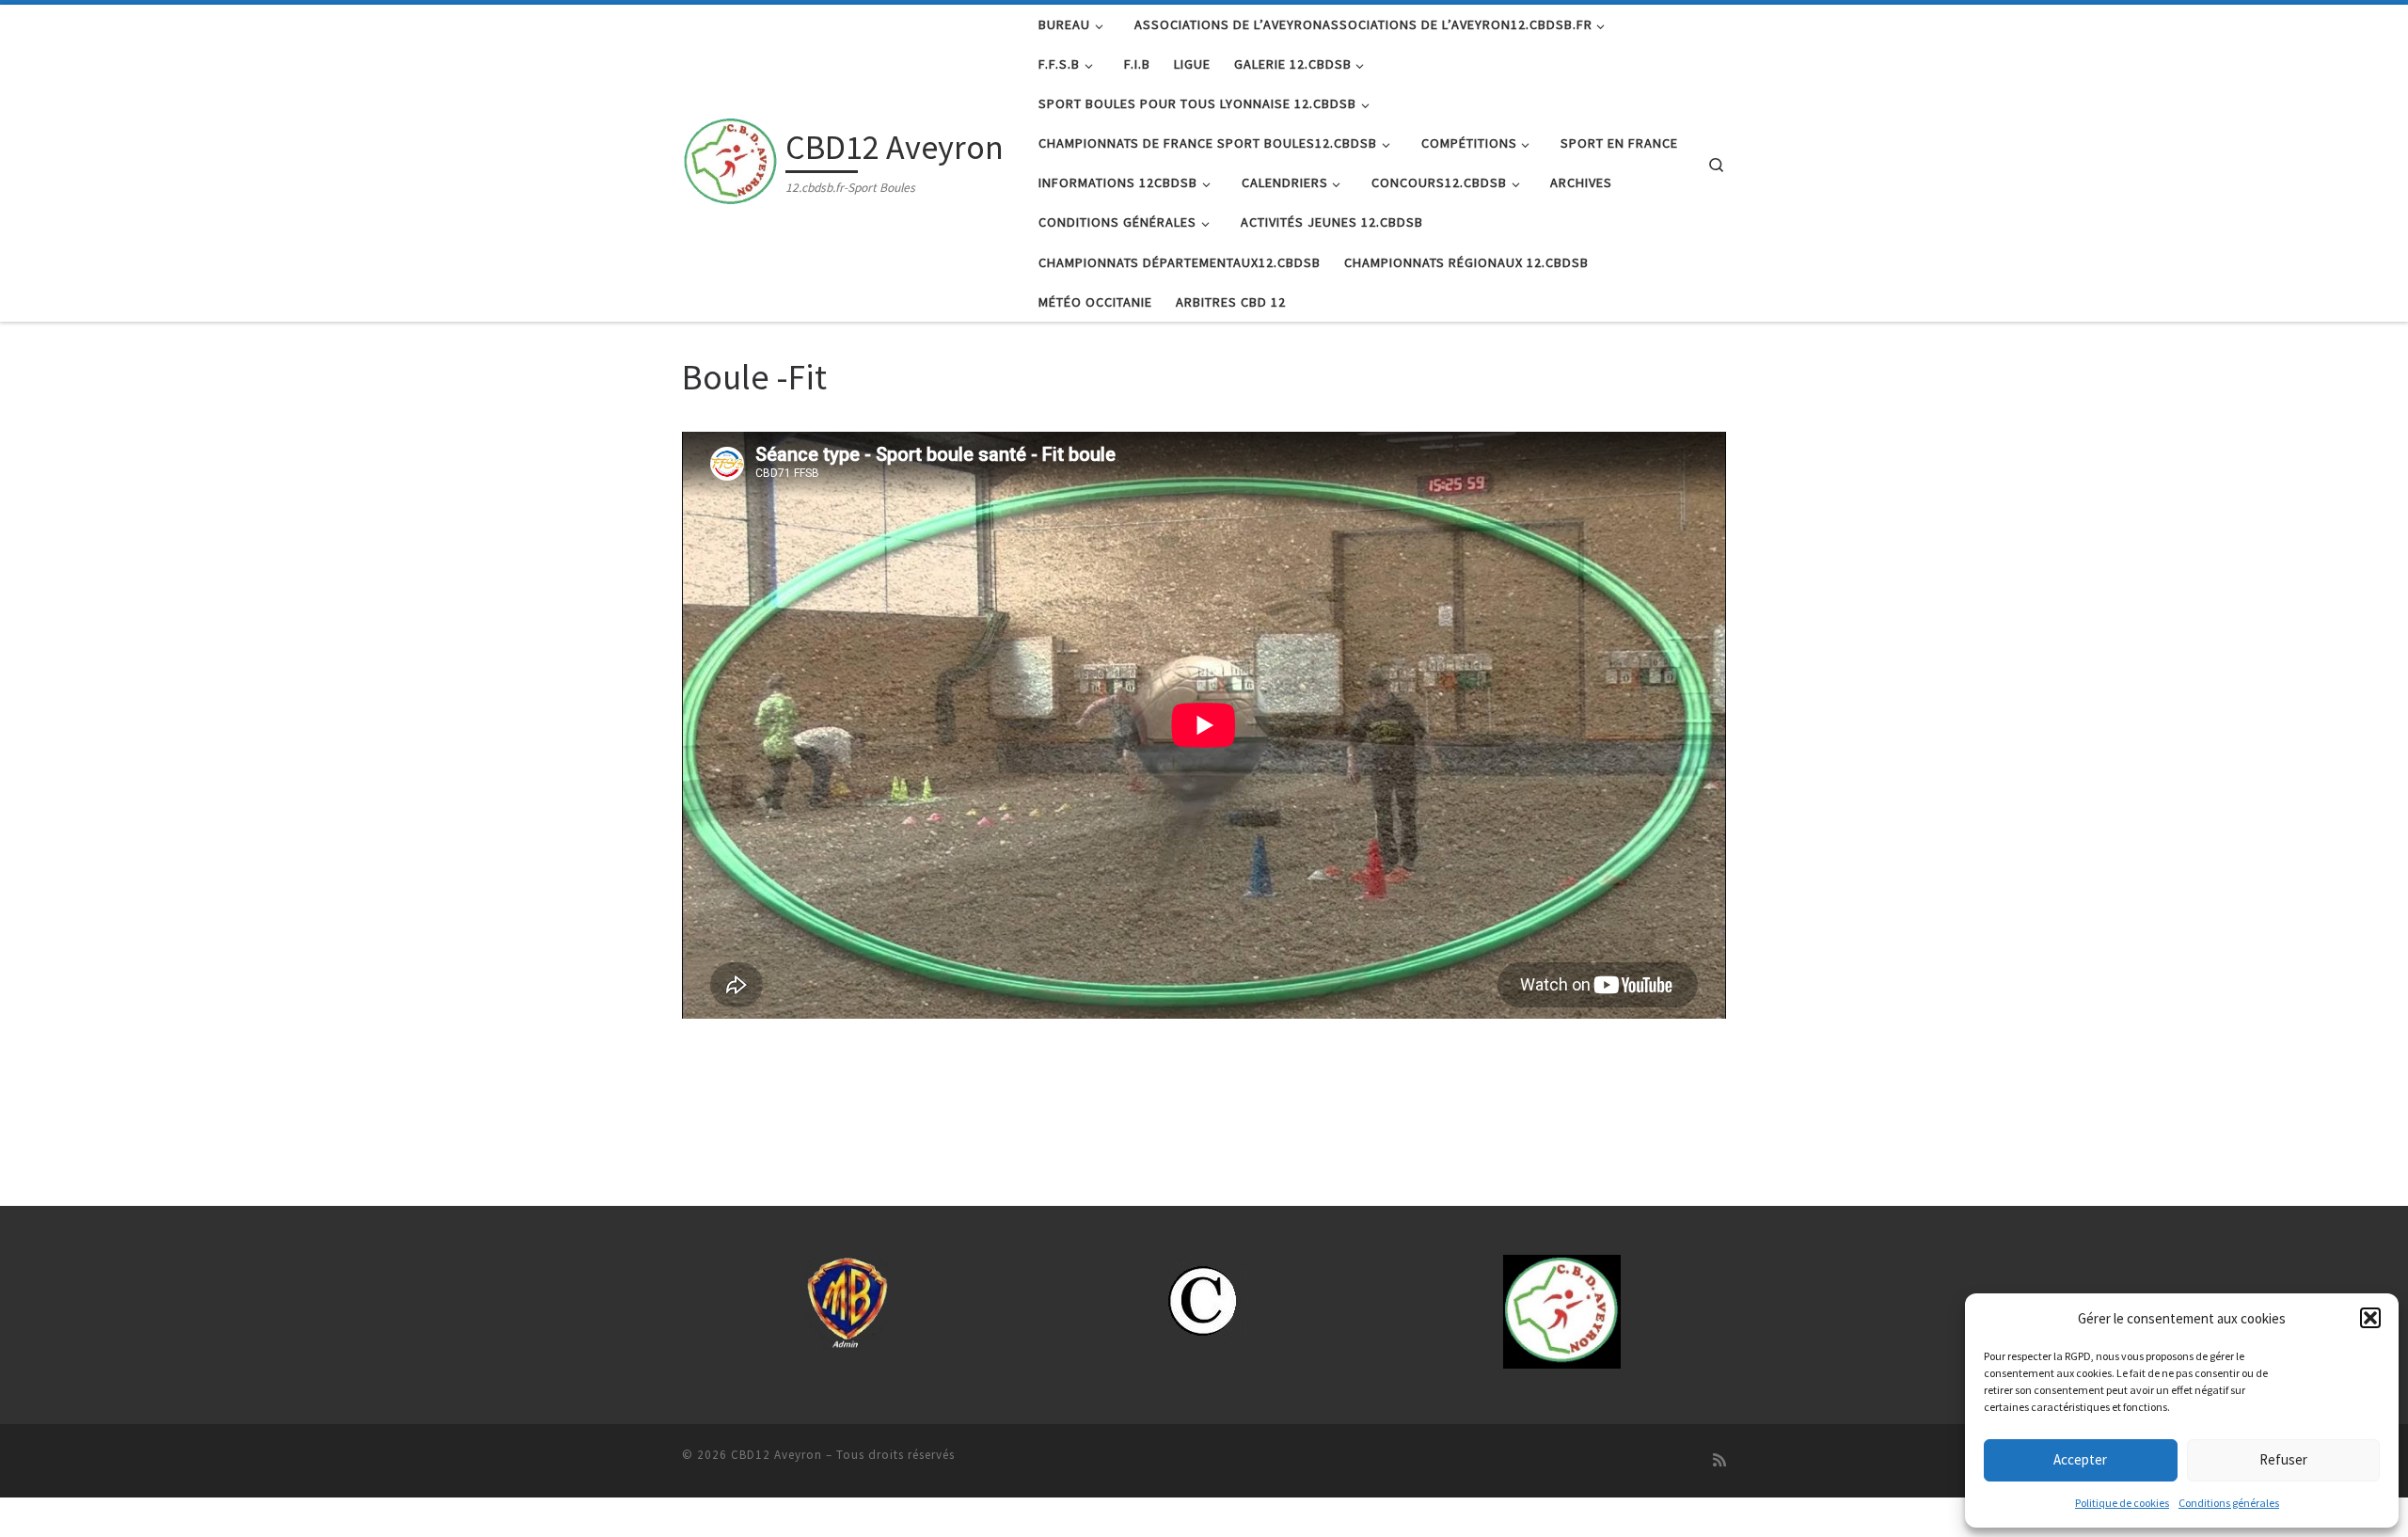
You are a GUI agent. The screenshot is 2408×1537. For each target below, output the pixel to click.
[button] (2370, 1318)
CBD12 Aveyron (776, 1455)
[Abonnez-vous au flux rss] (1719, 1460)
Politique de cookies (2122, 1503)
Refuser (2283, 1459)
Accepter (2080, 1459)
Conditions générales (2229, 1503)
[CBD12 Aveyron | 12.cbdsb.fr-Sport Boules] (730, 159)
